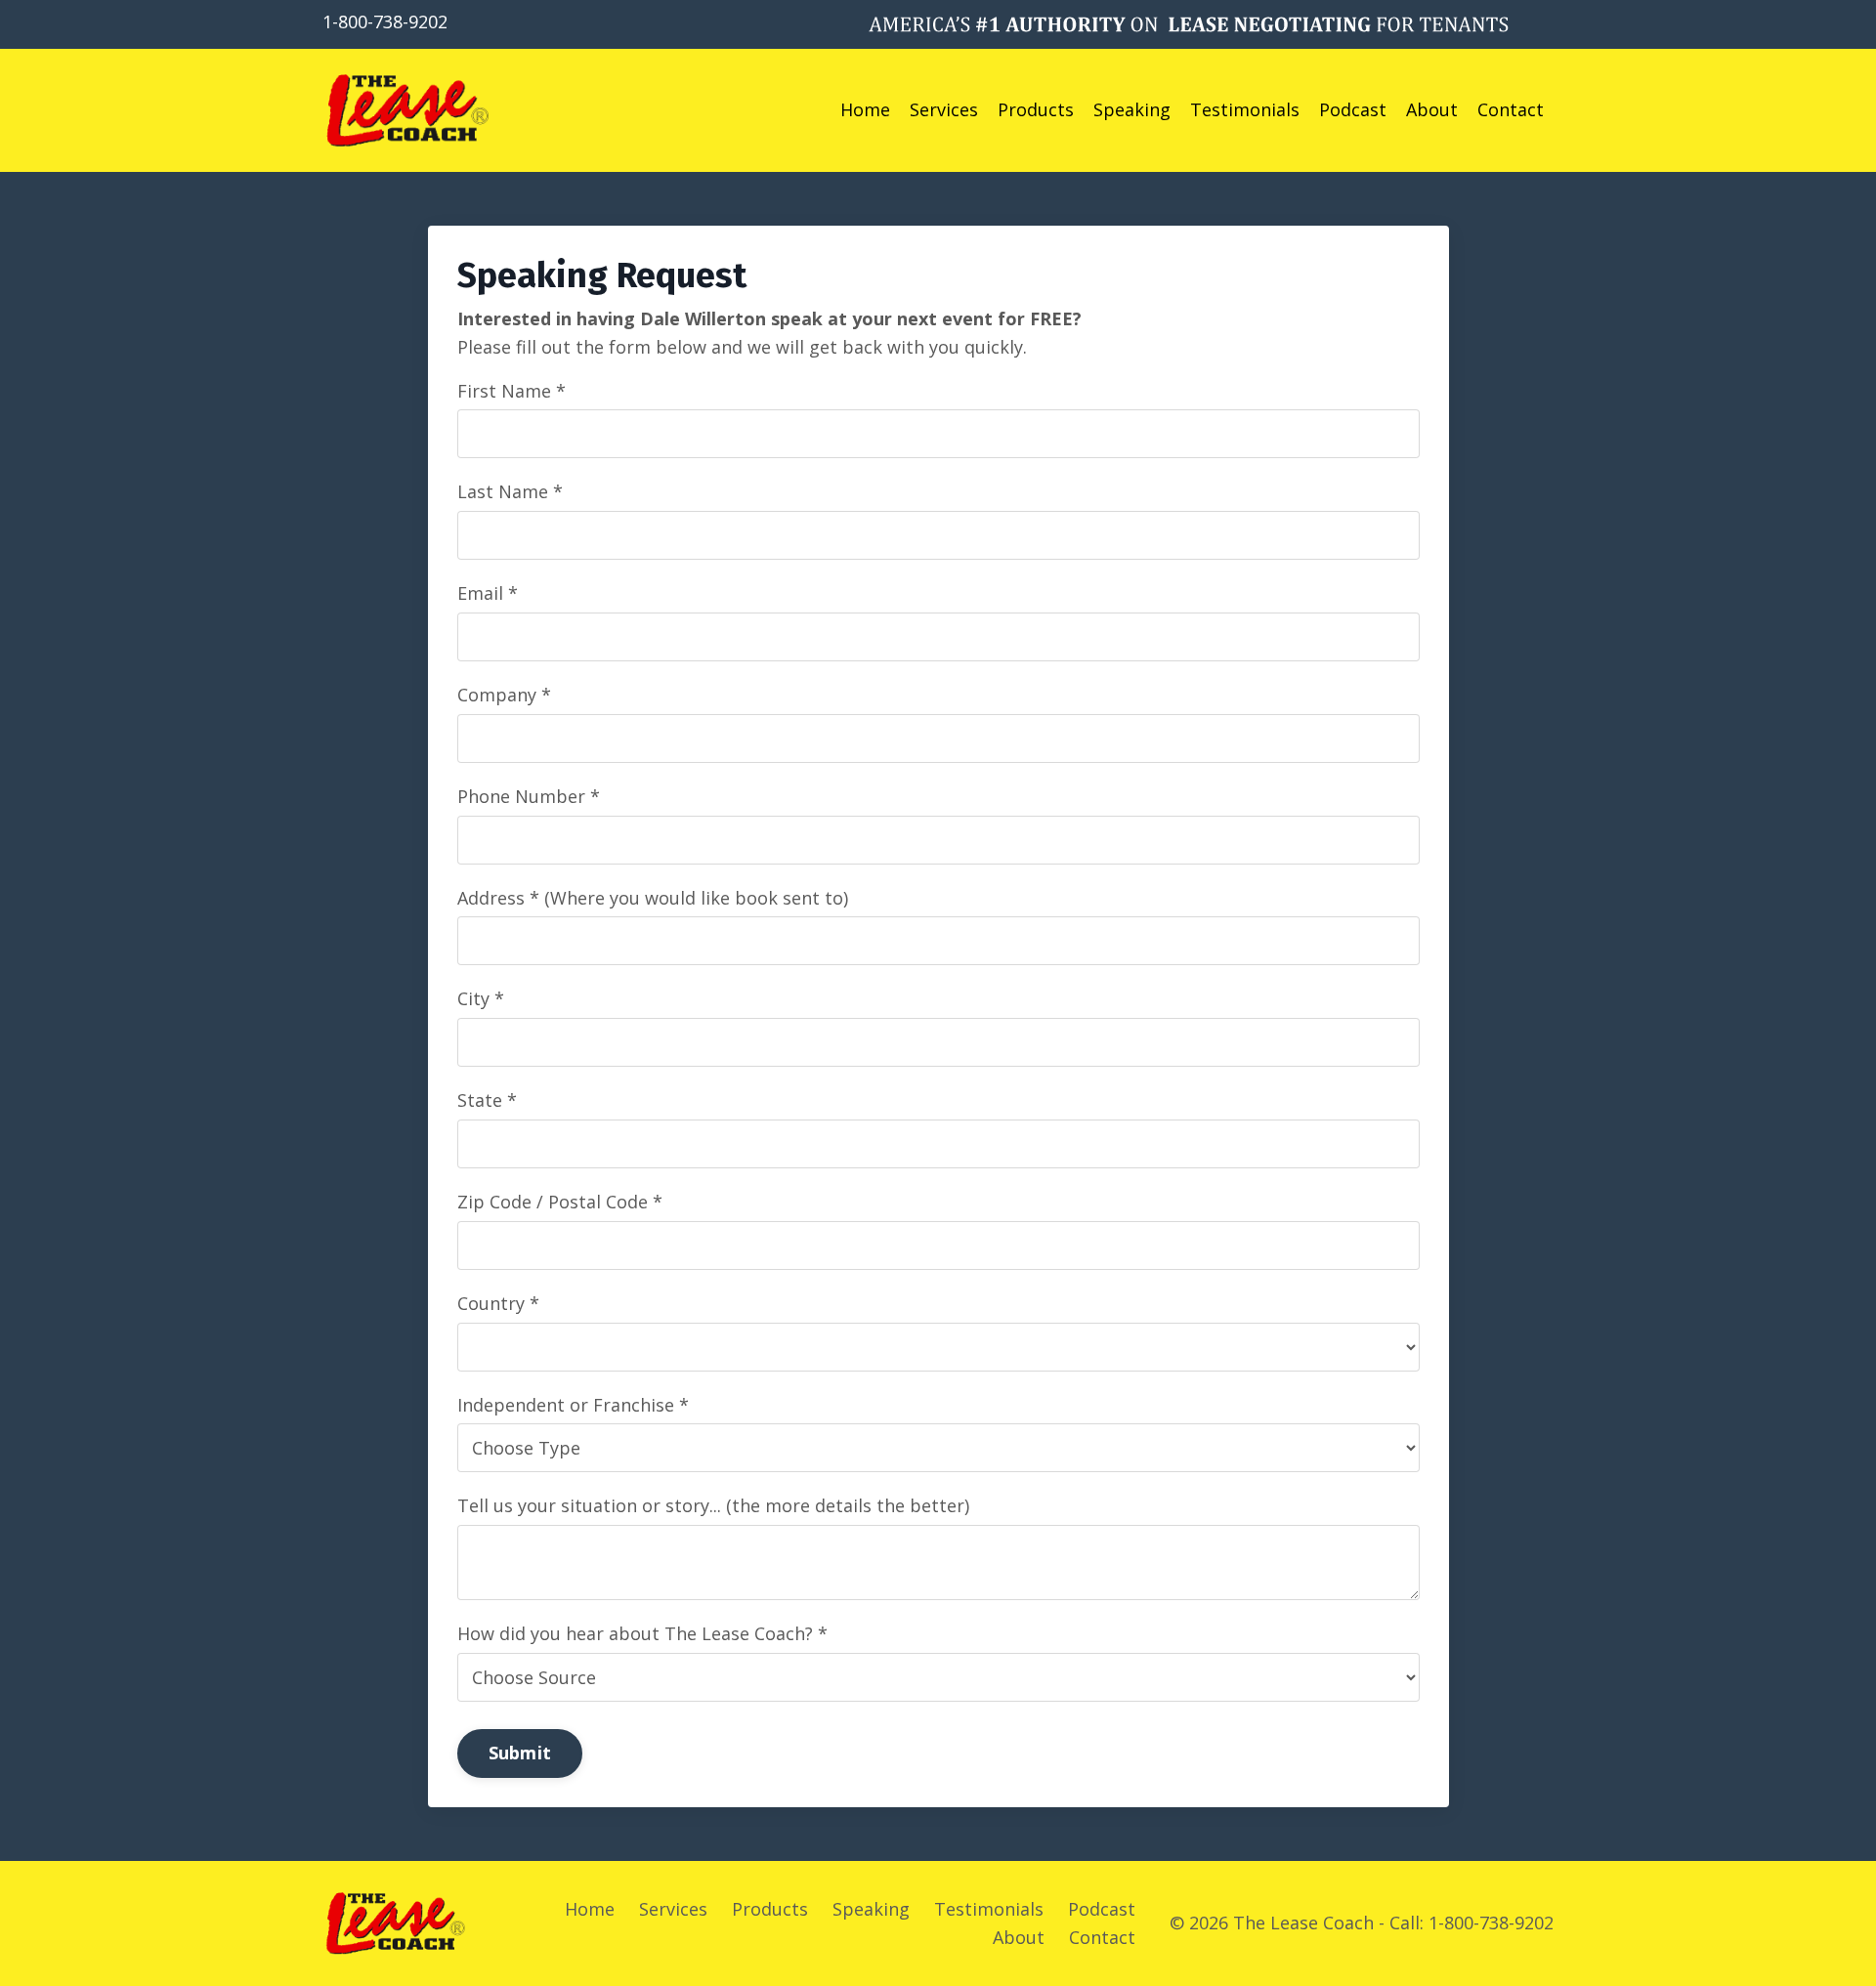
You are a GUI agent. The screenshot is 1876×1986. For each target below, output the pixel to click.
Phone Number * (529, 796)
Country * (498, 1303)
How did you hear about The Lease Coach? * (642, 1633)
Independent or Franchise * (573, 1405)
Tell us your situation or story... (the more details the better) (713, 1505)
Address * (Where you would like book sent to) (653, 898)
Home (865, 109)
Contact (1511, 109)
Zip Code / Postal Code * (560, 1202)
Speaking (1132, 109)
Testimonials (1245, 109)
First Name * (512, 391)
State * (487, 1100)
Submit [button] (520, 1753)
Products (1036, 109)
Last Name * (510, 491)
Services (944, 109)
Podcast (1353, 109)
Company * (504, 695)
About (1432, 109)
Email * (488, 593)
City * (481, 998)
